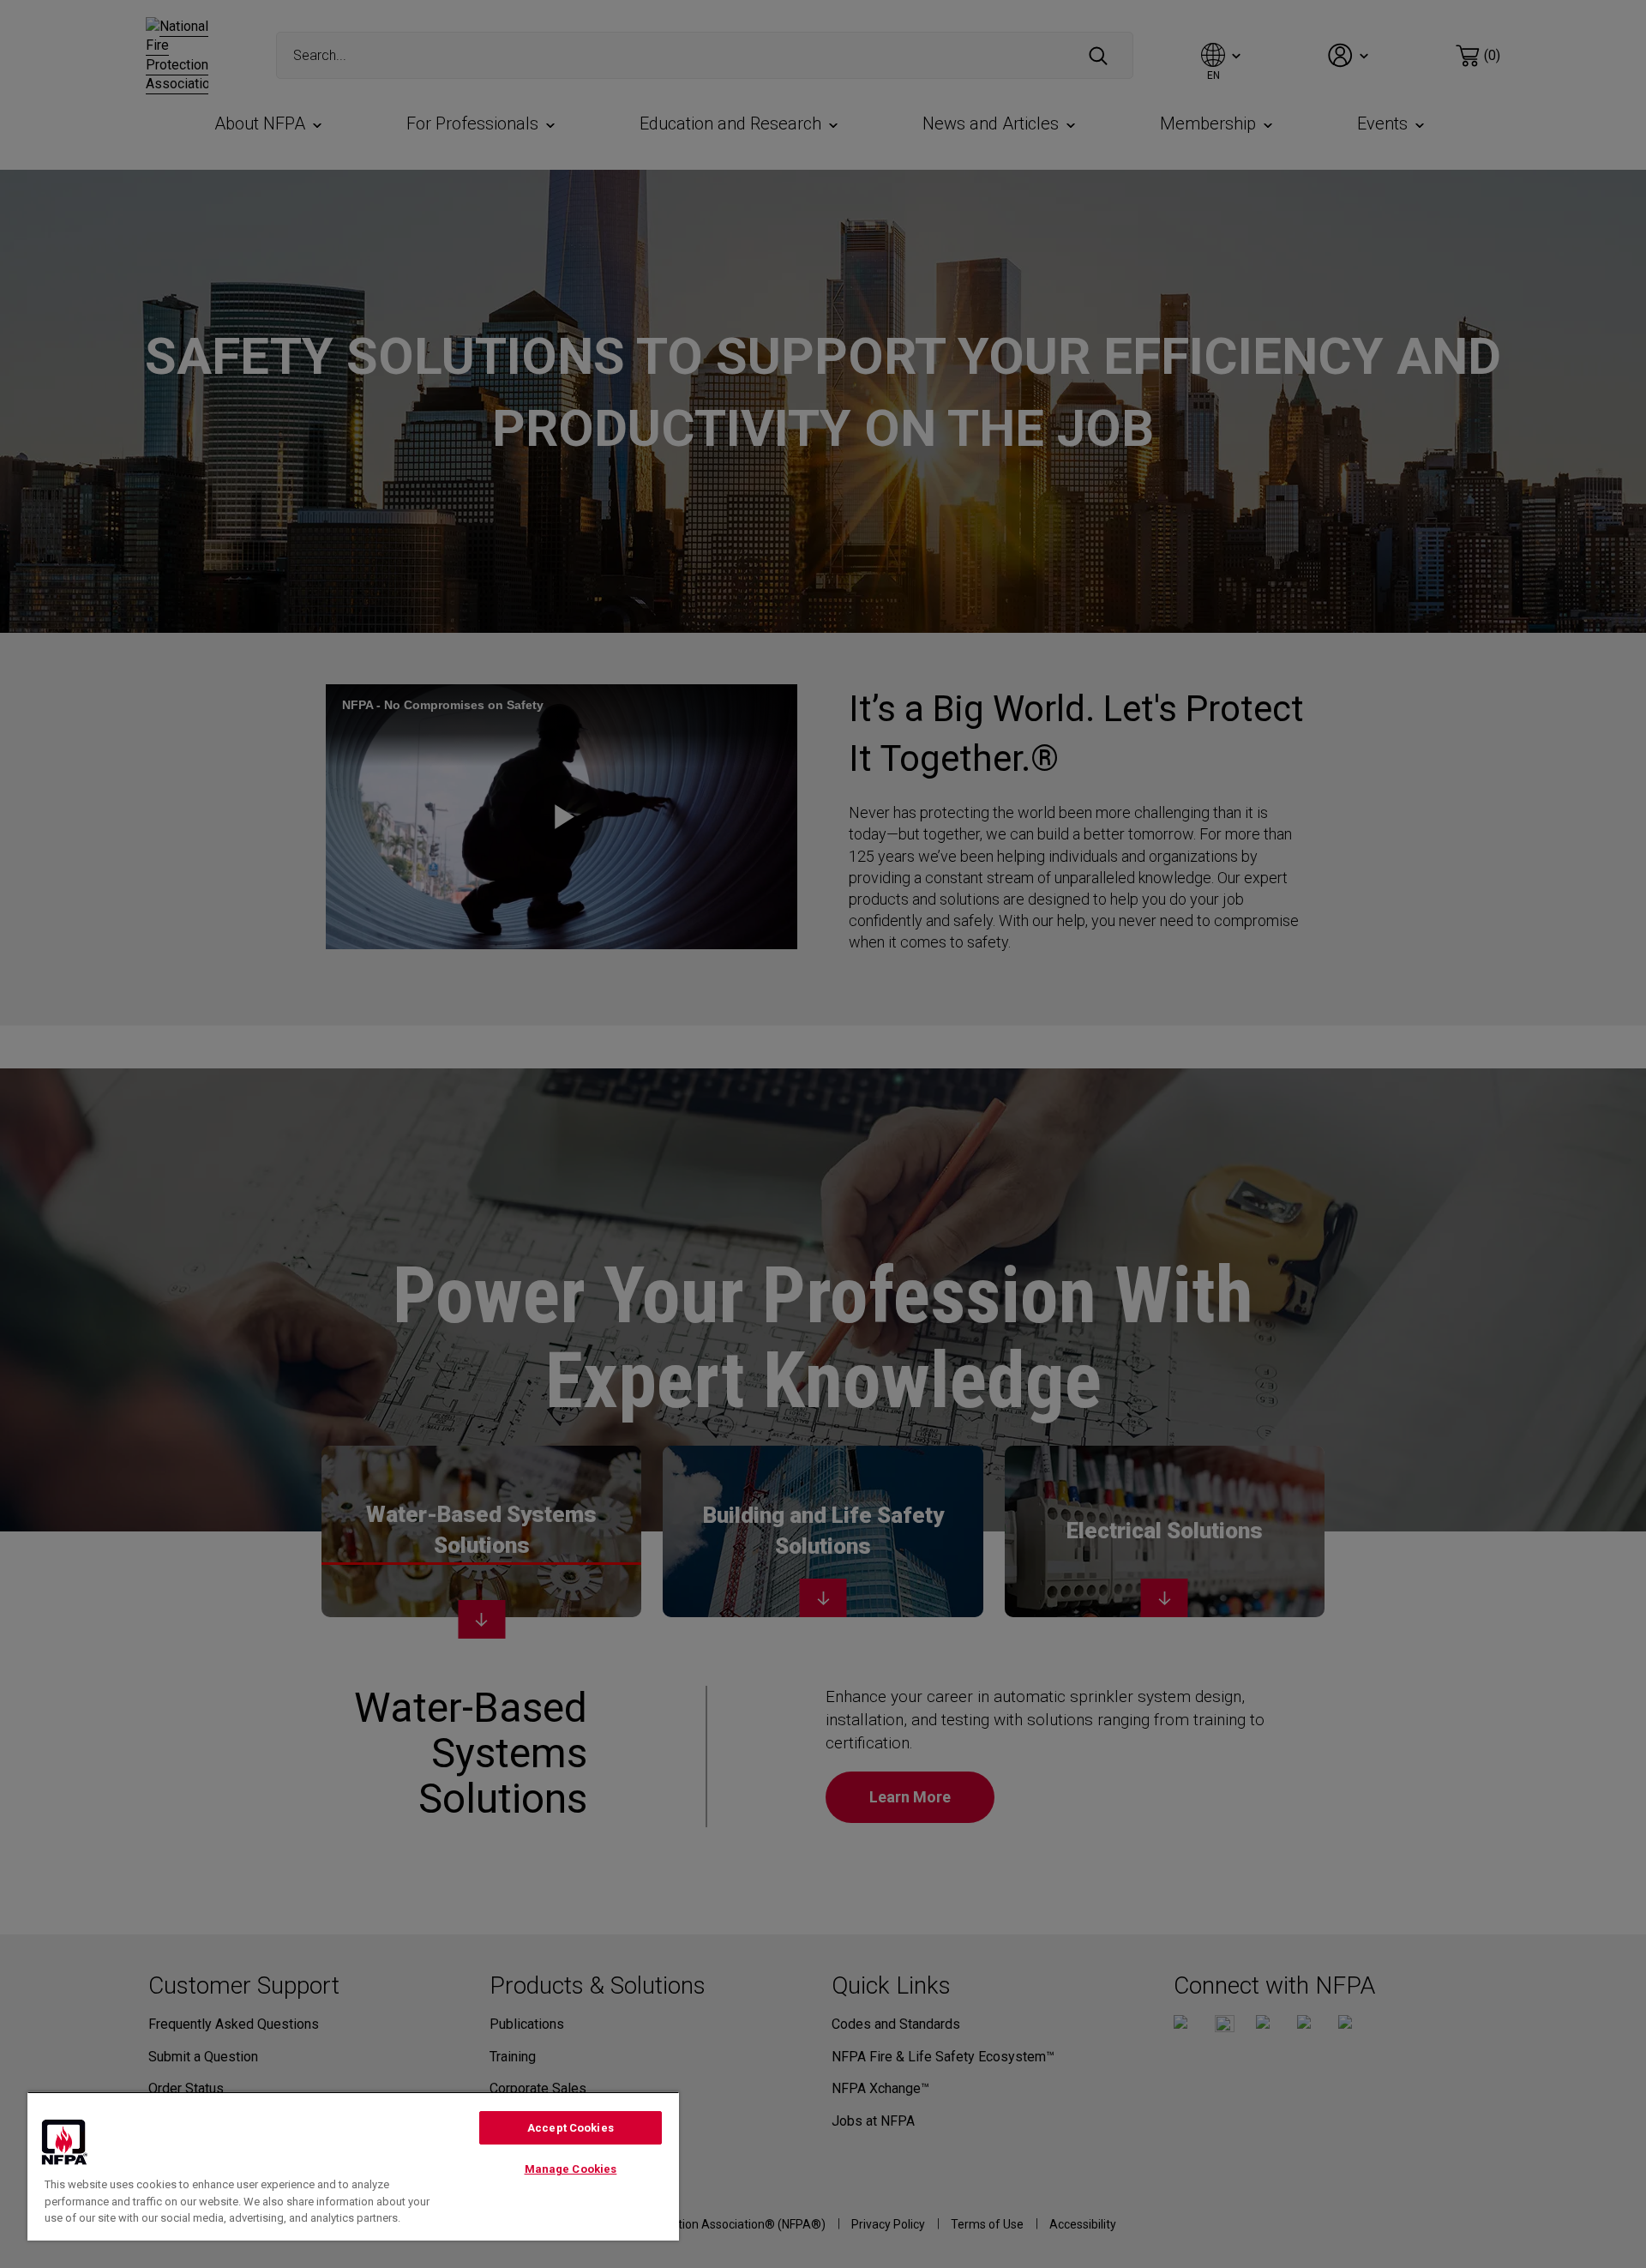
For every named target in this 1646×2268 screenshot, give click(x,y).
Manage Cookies (571, 2169)
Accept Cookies (571, 2128)
